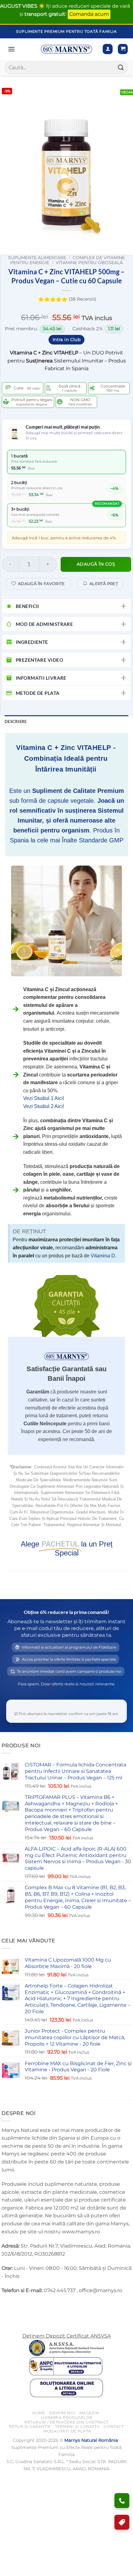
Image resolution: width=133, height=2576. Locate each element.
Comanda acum (89, 14)
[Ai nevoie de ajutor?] (122, 2501)
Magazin (89, 2413)
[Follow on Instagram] (18, 2306)
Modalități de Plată (67, 2431)
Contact (114, 2426)
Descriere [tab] (16, 721)
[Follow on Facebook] (7, 2306)
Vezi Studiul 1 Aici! (44, 1098)
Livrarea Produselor (67, 2418)
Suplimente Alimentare (37, 258)
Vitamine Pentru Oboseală (89, 263)
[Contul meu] (108, 49)
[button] (123, 49)
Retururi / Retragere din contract (66, 2422)
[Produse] (11, 49)
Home (39, 2413)
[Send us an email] (30, 2306)
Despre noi (62, 2413)
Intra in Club (67, 340)
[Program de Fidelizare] (122, 2522)
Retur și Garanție (30, 2426)
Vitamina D (103, 1256)
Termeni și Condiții (77, 2426)
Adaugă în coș (96, 564)
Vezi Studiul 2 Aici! (44, 1106)
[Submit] (121, 68)
